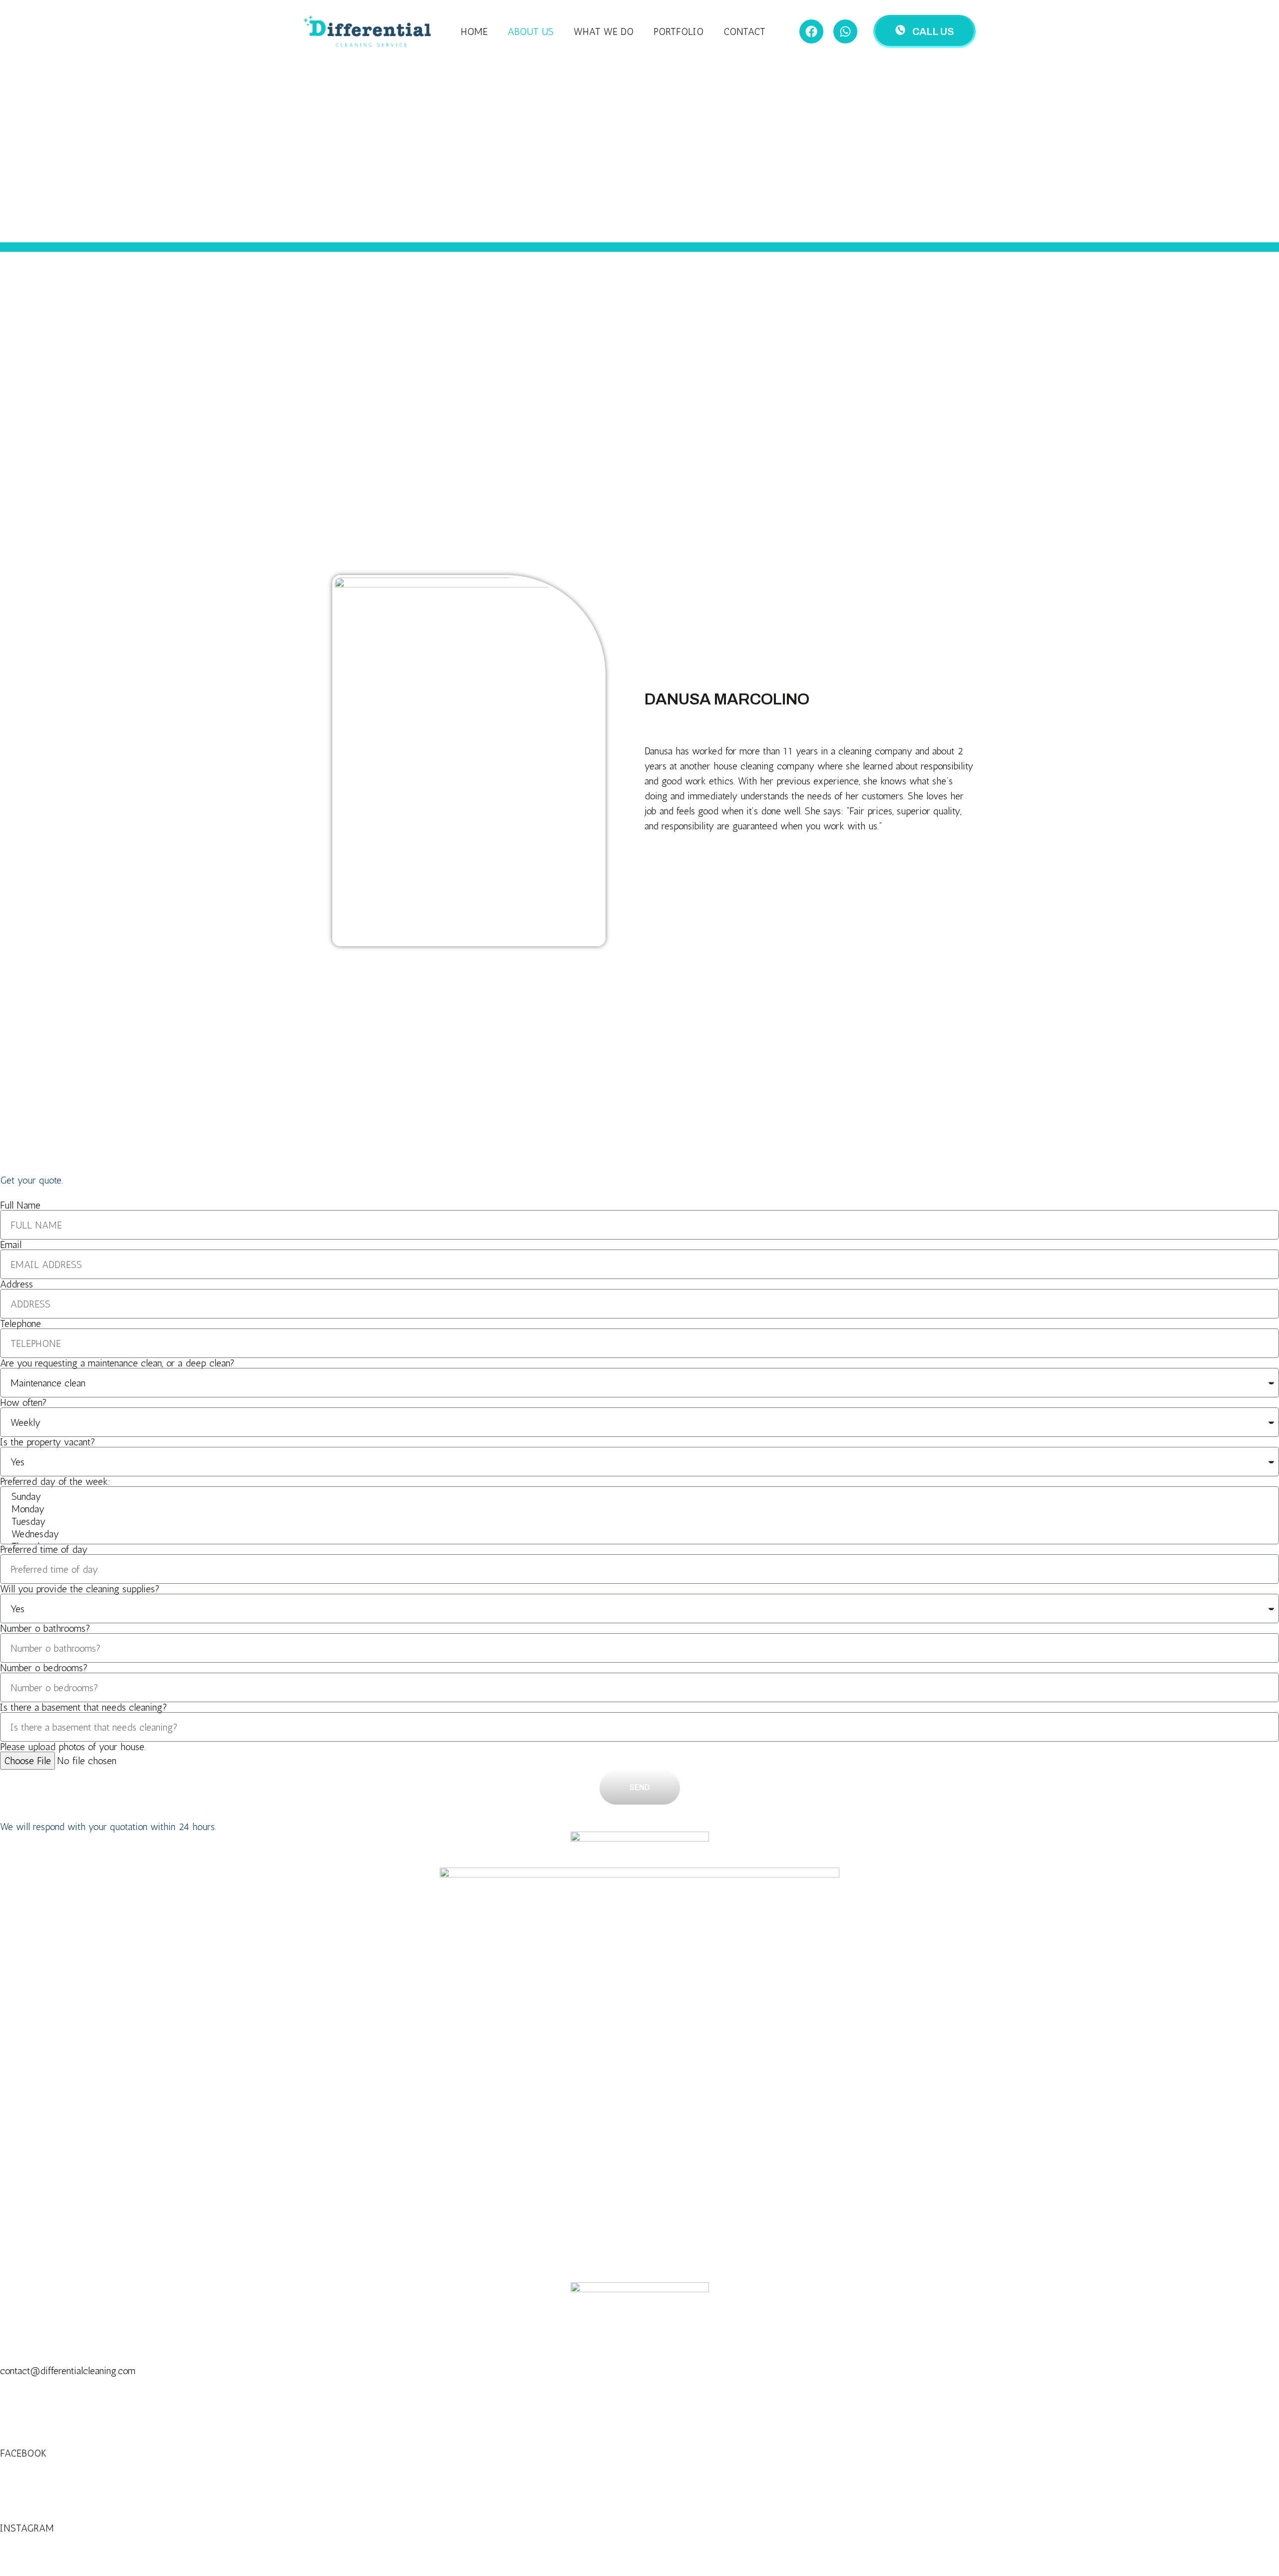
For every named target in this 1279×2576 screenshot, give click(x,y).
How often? (23, 1402)
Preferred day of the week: (55, 1481)
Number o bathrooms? (45, 1628)
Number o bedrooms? (44, 1668)
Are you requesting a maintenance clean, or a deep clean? (117, 1363)
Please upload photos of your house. (73, 1747)
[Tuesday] (639, 1522)
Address (16, 1284)
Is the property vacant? (48, 1442)
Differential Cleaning (40, 2468)
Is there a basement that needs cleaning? (84, 1707)
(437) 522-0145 (33, 2393)
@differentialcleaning (43, 2543)
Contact (744, 31)
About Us (531, 31)
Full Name (20, 1205)
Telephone (20, 1323)
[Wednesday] (639, 1534)
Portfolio (678, 31)
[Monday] (639, 1509)
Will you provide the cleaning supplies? (80, 1589)
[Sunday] (639, 1497)
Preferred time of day (44, 1549)
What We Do (604, 31)
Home (474, 31)
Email (11, 1245)
